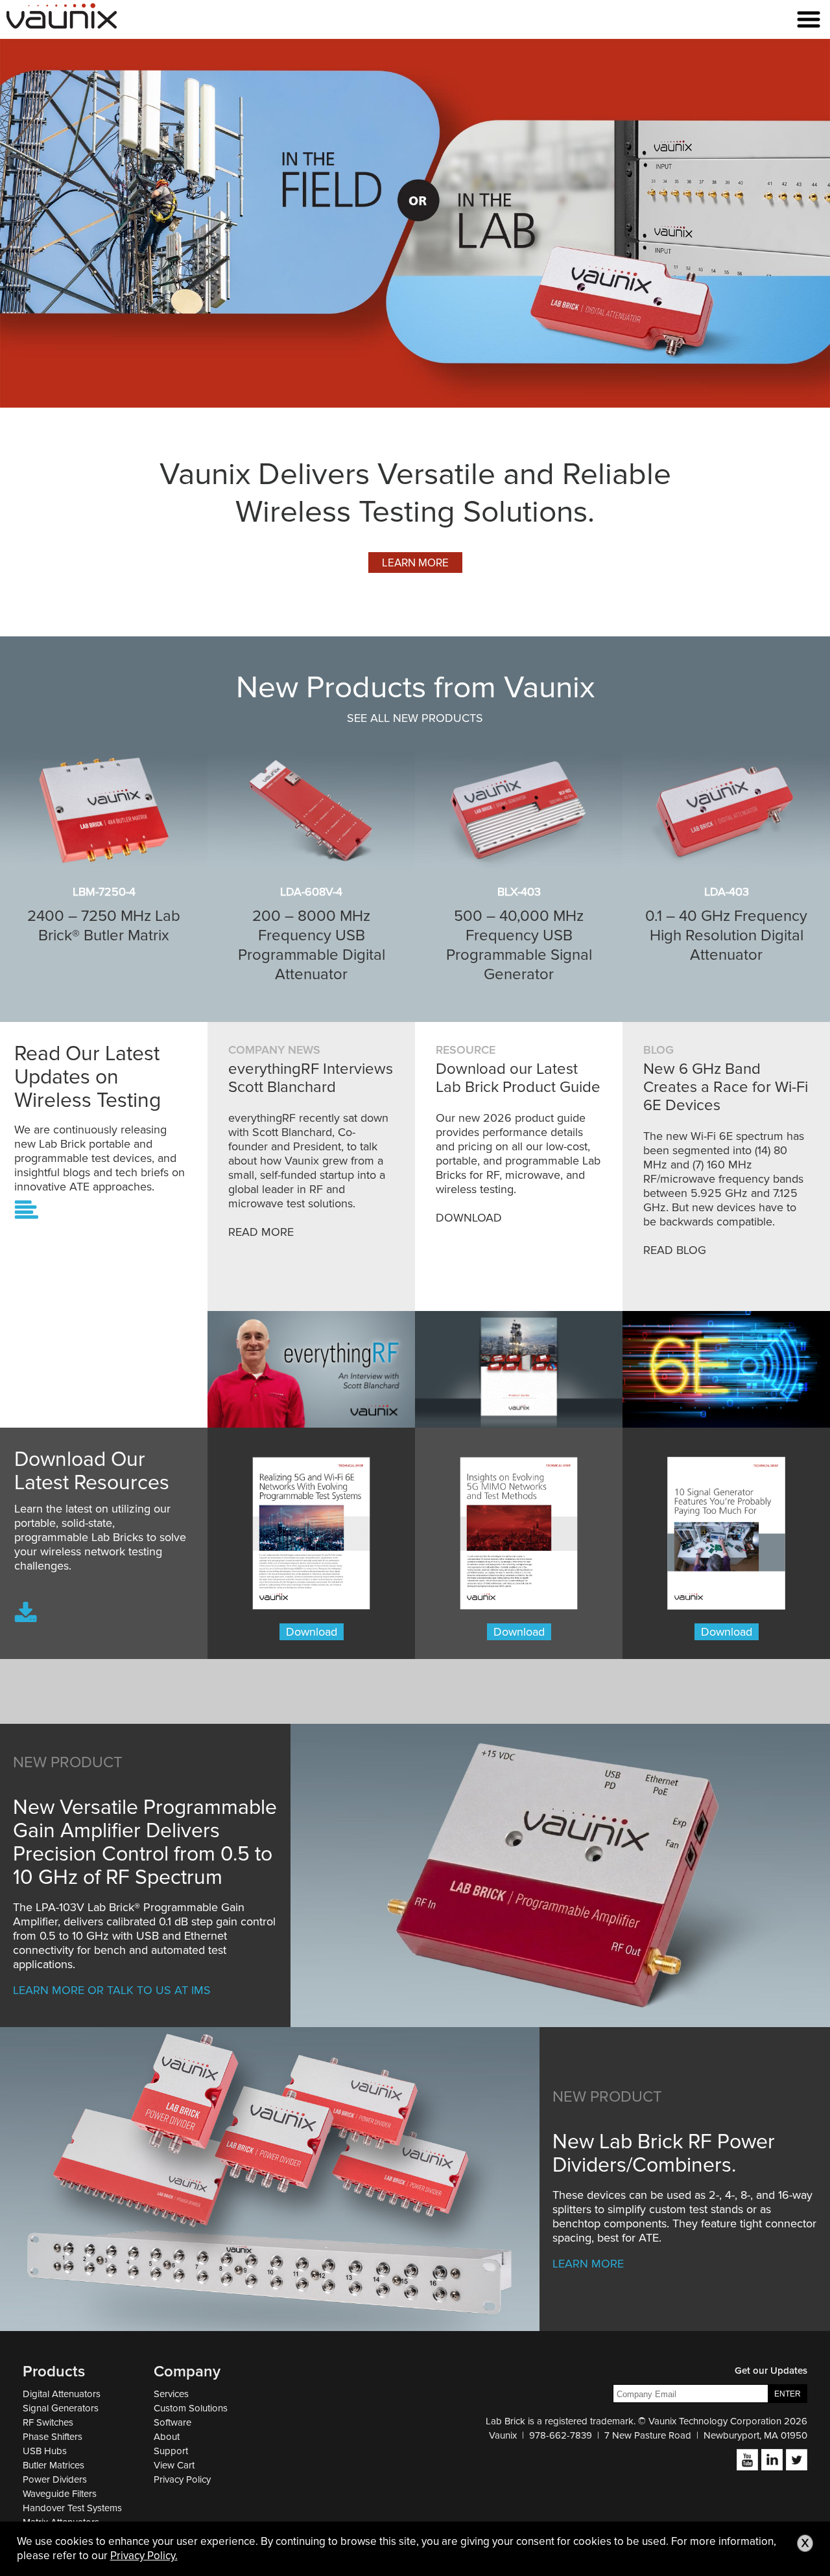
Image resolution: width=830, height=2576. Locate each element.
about (167, 2437)
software (172, 2422)
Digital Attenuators (62, 2394)
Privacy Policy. (144, 2556)
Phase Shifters (53, 2437)
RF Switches (48, 2422)
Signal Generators (61, 2408)
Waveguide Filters (60, 2494)
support (171, 2451)
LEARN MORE (415, 563)
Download (312, 1632)
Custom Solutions (191, 2408)
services (171, 2394)
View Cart (174, 2465)
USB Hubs (45, 2451)
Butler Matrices (53, 2465)
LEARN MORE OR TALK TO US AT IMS (112, 1990)
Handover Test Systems (72, 2508)
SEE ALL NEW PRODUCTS (415, 718)
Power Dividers (55, 2479)
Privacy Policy (182, 2479)
